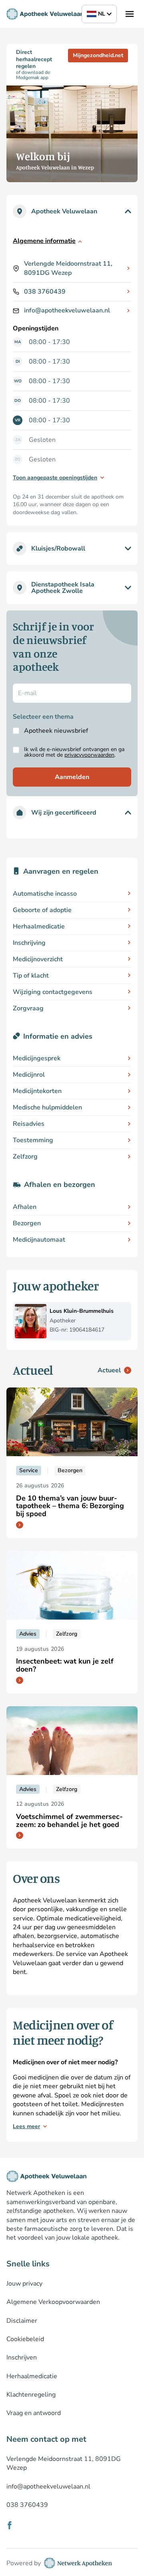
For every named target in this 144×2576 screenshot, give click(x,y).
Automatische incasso (45, 894)
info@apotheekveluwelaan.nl (67, 310)
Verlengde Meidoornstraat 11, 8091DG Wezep (68, 268)
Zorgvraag (28, 1008)
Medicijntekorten (37, 1091)
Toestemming (33, 1140)
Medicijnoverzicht (38, 959)
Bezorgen (27, 1223)
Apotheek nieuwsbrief (56, 731)
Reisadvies (29, 1124)
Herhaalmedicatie (39, 926)
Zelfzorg (25, 1157)
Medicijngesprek (37, 1058)
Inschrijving (29, 943)
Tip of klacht (31, 976)
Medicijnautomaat (39, 1240)
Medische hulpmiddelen (47, 1107)
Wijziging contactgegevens (53, 992)
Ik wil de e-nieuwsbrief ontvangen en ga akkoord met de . (74, 752)
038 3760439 (45, 292)
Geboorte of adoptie (42, 910)
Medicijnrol (29, 1075)
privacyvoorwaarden (89, 755)
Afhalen (25, 1207)
